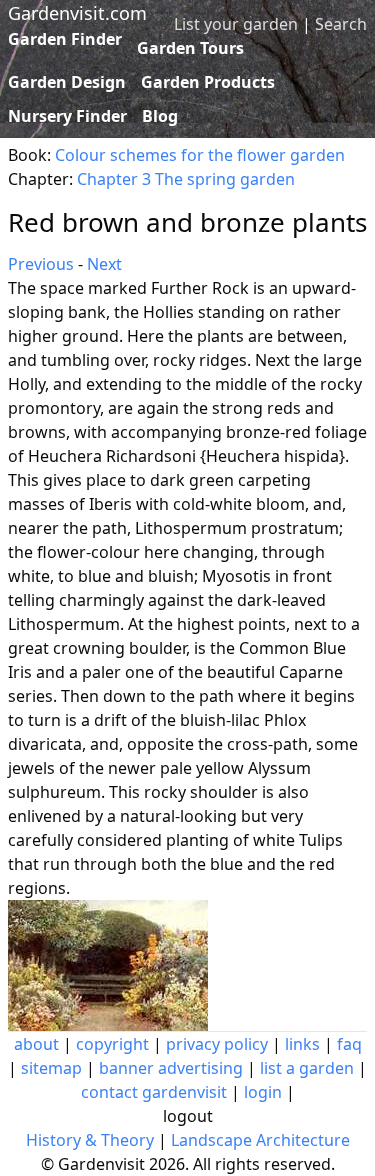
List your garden (236, 24)
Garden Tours (190, 48)
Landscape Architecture (260, 1140)
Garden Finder (65, 39)
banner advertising (171, 1068)
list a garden (307, 1068)
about (36, 1044)
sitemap (51, 1068)
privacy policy (217, 1044)
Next (104, 264)
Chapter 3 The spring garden (186, 179)
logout (188, 1116)
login (263, 1092)
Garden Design (67, 82)
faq (349, 1044)
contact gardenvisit (154, 1092)
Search (341, 24)
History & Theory (90, 1140)
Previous (41, 264)
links (302, 1044)
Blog (160, 116)
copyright (112, 1044)
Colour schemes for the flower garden (200, 155)
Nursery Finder (67, 116)
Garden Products (208, 82)
